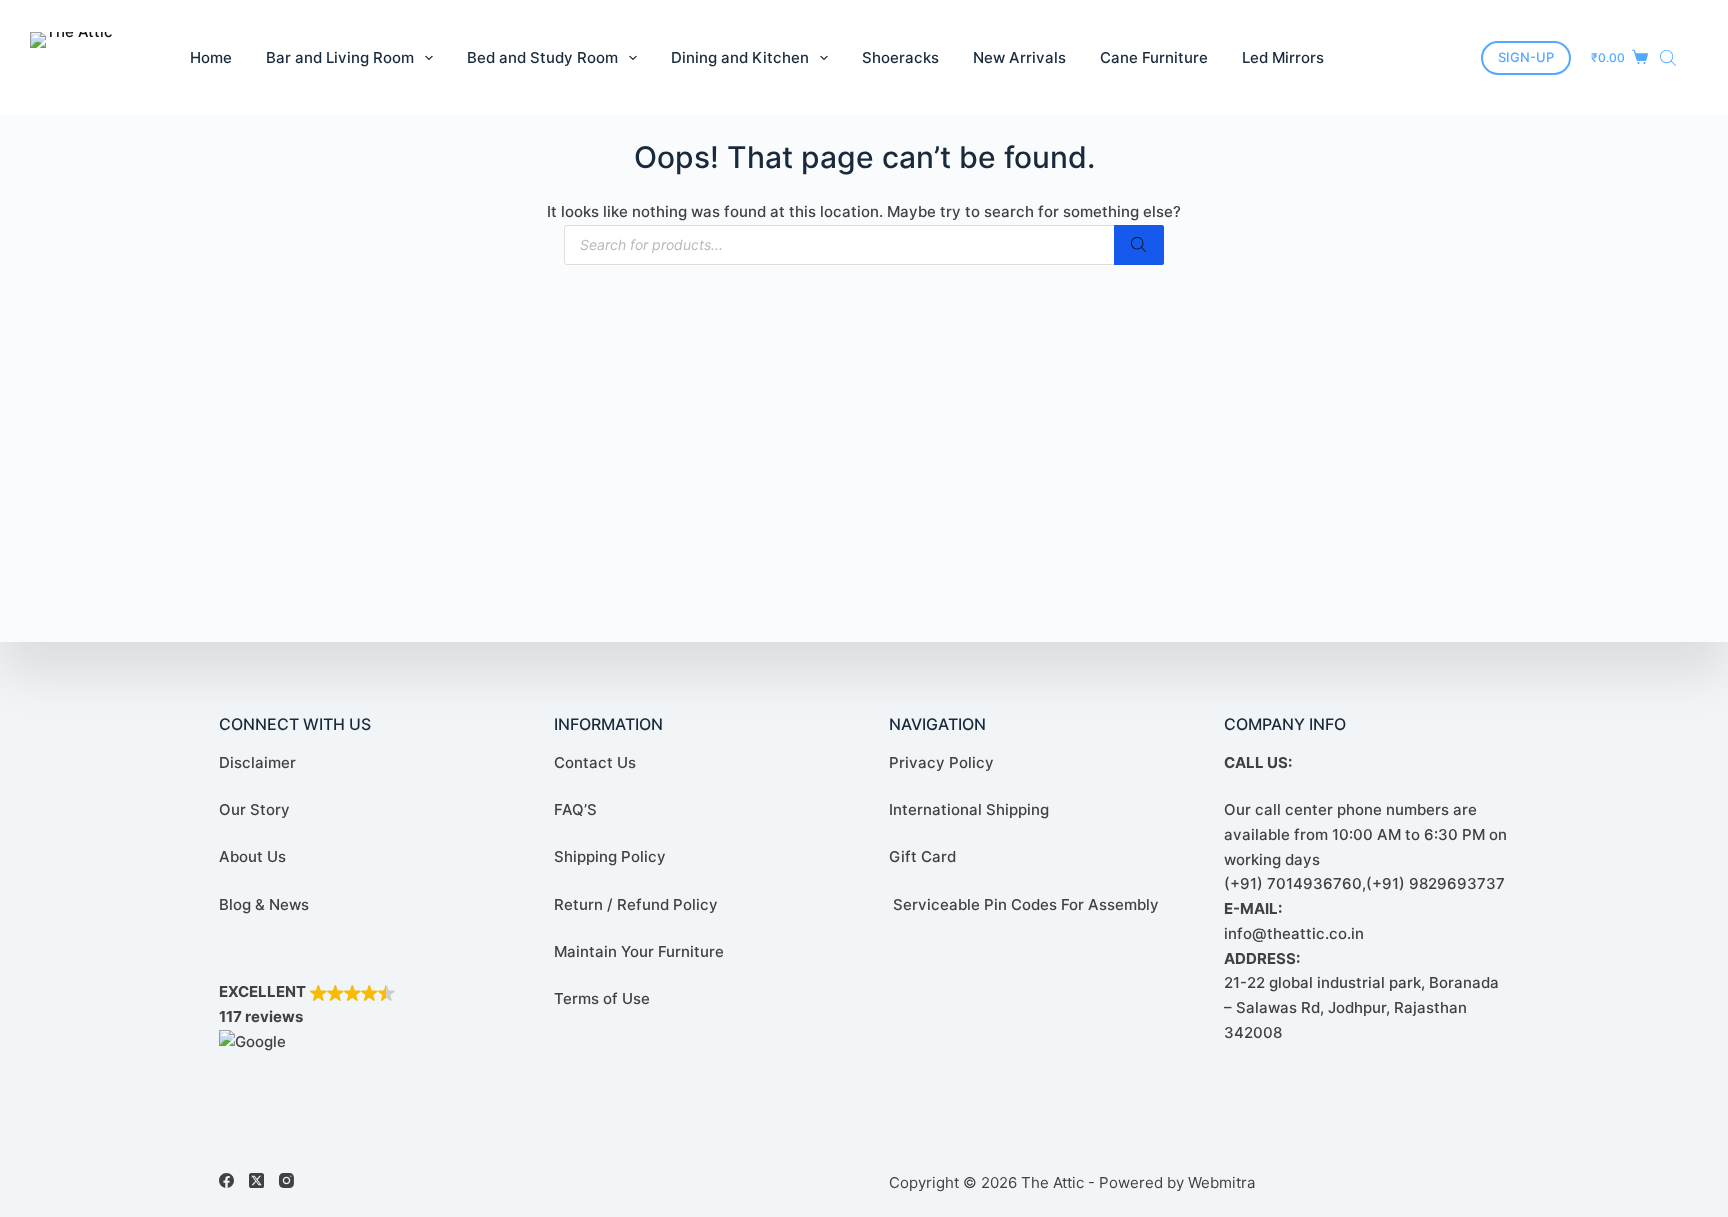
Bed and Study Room (542, 57)
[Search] (1139, 245)
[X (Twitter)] (256, 1180)
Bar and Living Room (340, 57)
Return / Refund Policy (636, 904)
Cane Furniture (1154, 57)
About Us (252, 857)
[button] (361, 1017)
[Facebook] (226, 1180)
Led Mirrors (1283, 57)
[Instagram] (286, 1180)
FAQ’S (575, 809)
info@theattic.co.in (1294, 933)
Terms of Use (602, 998)
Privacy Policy (941, 762)
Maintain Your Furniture (639, 951)
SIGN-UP (1526, 57)
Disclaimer (257, 762)
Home (211, 57)
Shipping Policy (610, 857)
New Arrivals (1019, 57)
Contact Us (595, 762)
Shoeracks (900, 57)
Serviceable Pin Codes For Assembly (1024, 904)
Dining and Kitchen (740, 57)
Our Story (254, 809)
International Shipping (969, 809)
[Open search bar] (1668, 57)
